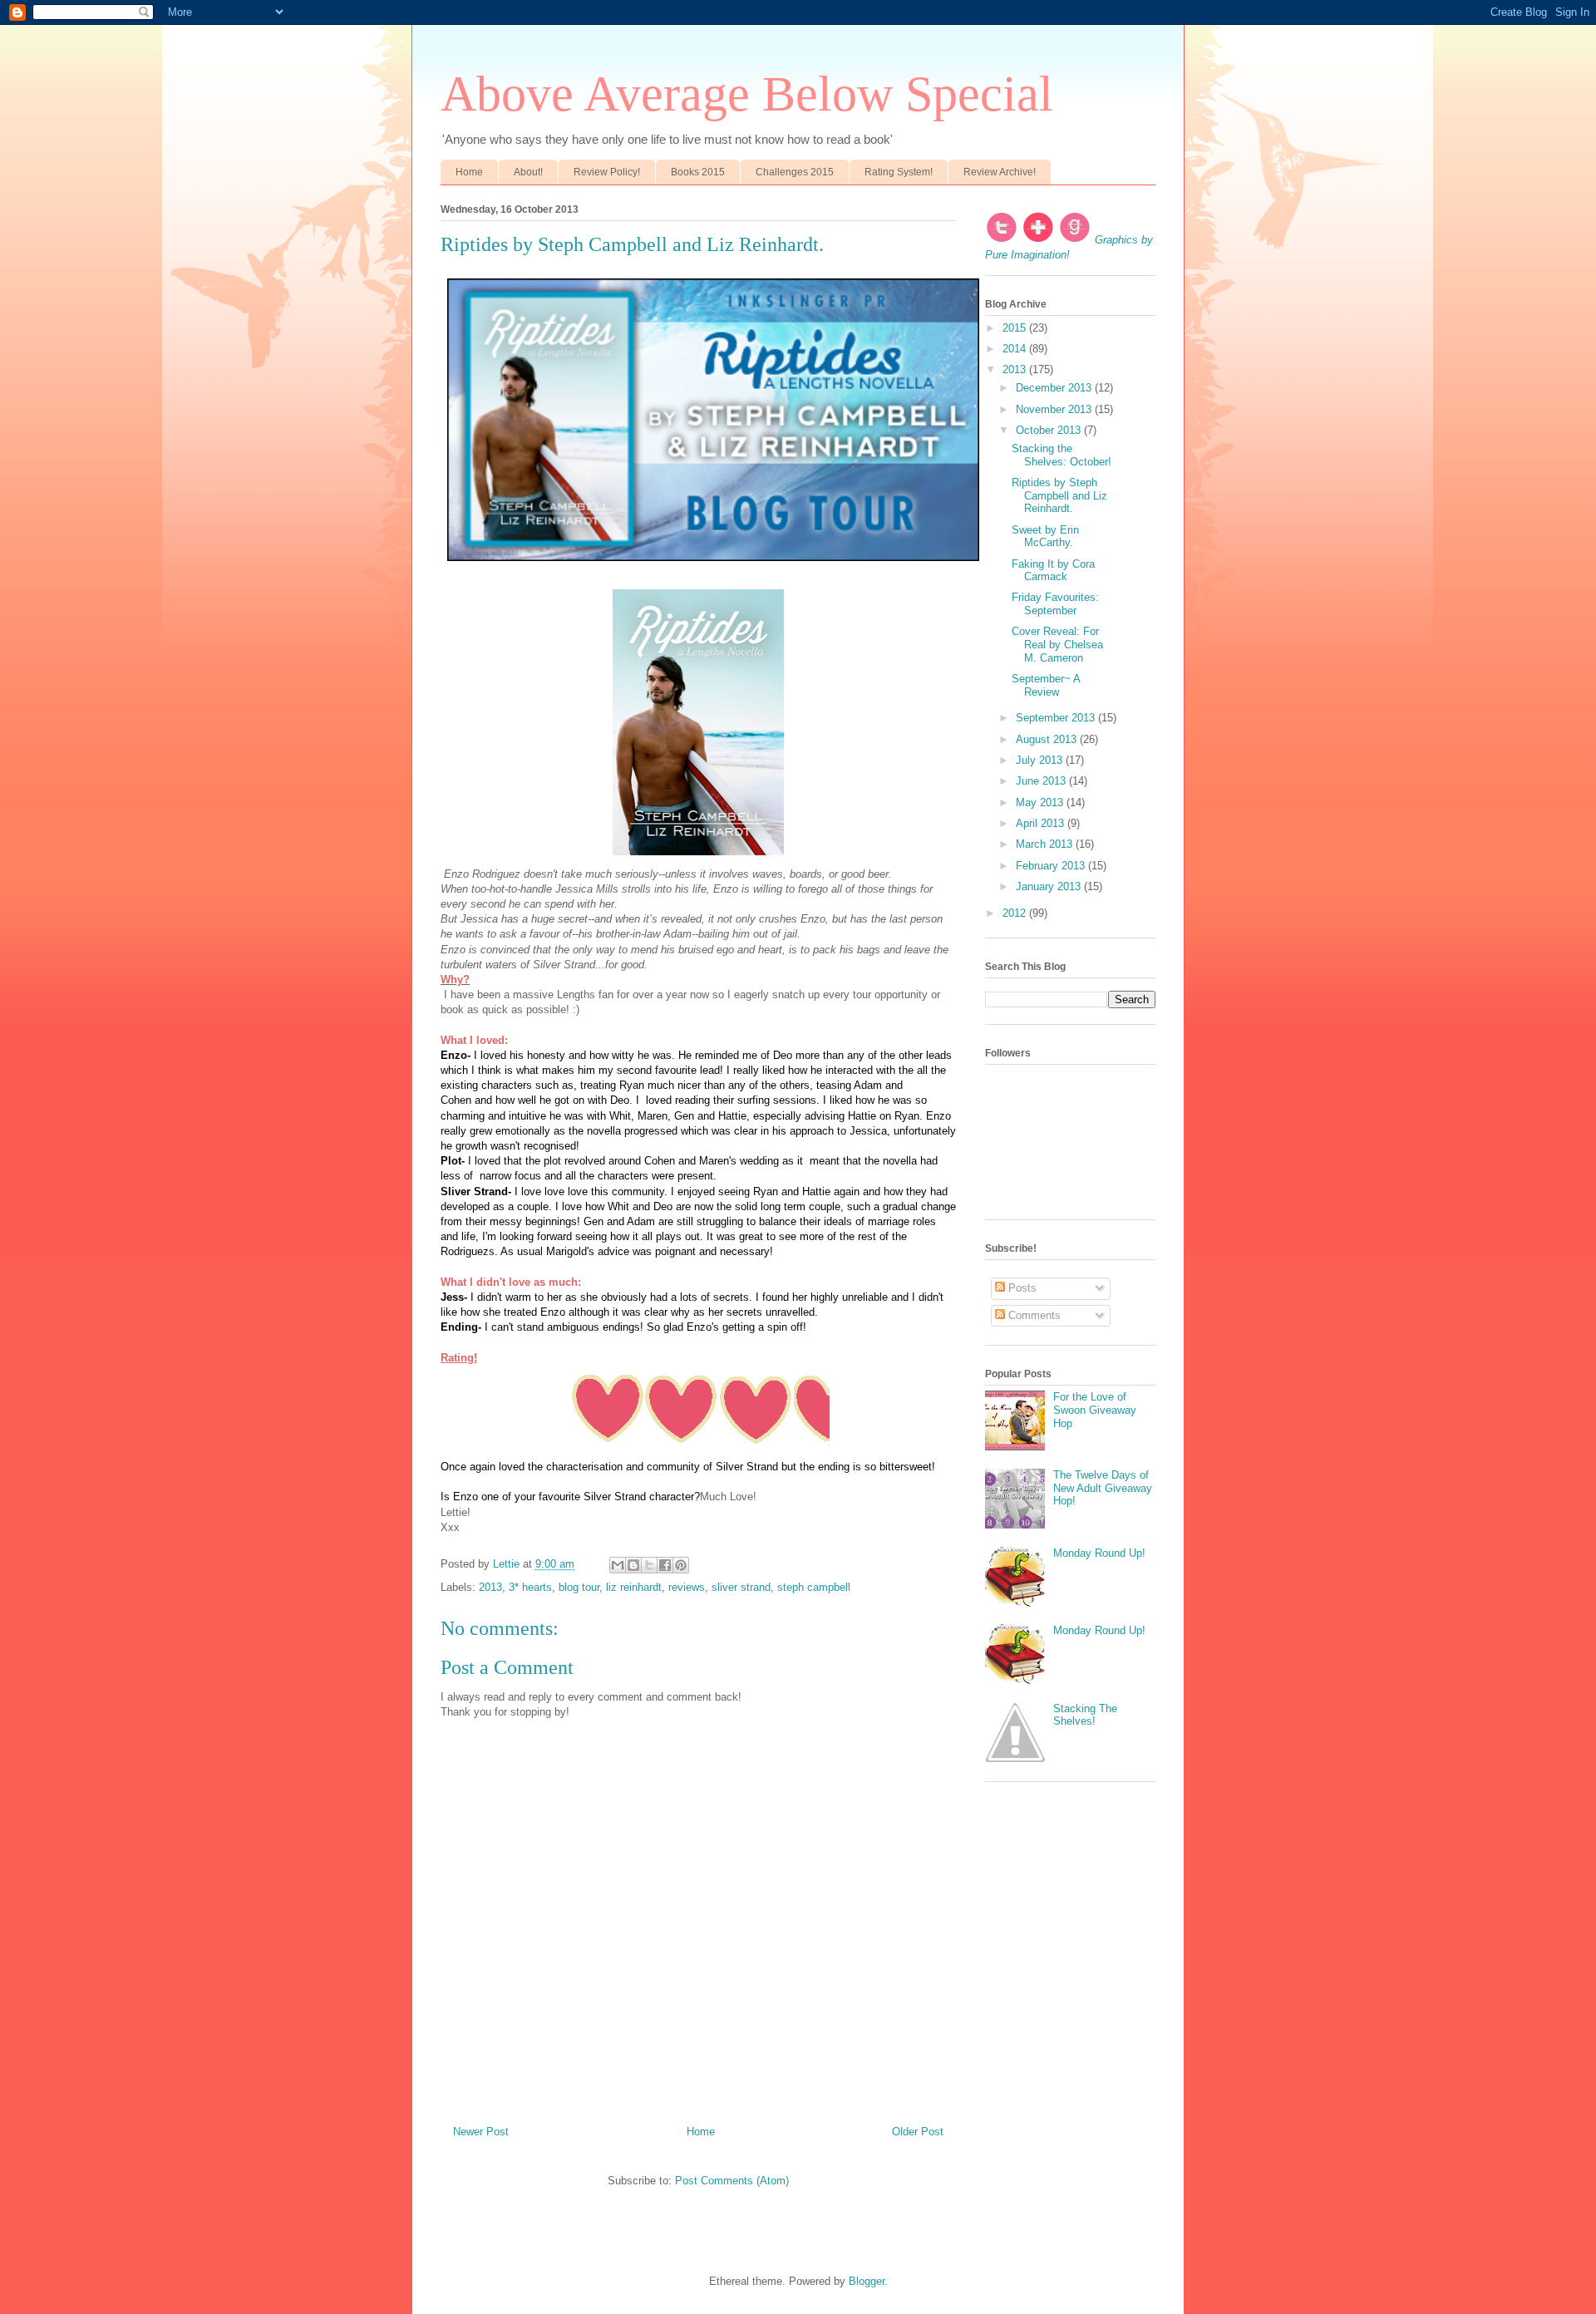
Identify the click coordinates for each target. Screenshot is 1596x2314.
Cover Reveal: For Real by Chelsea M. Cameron (1057, 644)
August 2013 (1048, 739)
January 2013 (1050, 886)
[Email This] (618, 1565)
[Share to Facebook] (665, 1565)
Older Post (918, 2132)
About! (528, 172)
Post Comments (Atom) (732, 2181)
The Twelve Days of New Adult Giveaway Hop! (1103, 1488)
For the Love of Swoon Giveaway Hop (1095, 1410)
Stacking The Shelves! (1085, 1715)
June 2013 (1042, 781)
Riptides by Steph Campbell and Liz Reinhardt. (1059, 495)
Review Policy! (607, 172)
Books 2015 (698, 172)
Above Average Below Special (747, 94)
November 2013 (1055, 409)
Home (469, 172)
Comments (1033, 1315)
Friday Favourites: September (1055, 604)
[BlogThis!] (633, 1565)
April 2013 (1042, 823)
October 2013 (1050, 430)
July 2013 (1041, 760)
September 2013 (1057, 718)
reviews (687, 1587)
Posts (1021, 1288)
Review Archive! (1000, 172)
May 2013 (1041, 803)
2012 (1016, 913)
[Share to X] (649, 1565)
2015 (1016, 328)
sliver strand (741, 1587)
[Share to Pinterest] (681, 1565)
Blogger (867, 2281)
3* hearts (530, 1587)
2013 (490, 1587)
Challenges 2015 (795, 172)
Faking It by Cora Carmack (1053, 571)
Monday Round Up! (1099, 1553)
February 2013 (1052, 866)
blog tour (579, 1587)
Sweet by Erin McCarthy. (1045, 537)
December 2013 (1055, 388)
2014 (1016, 349)
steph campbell (814, 1587)
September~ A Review (1046, 685)
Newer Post (481, 2132)
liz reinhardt (634, 1587)
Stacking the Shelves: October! (1062, 455)
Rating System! (899, 172)
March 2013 (1046, 844)
